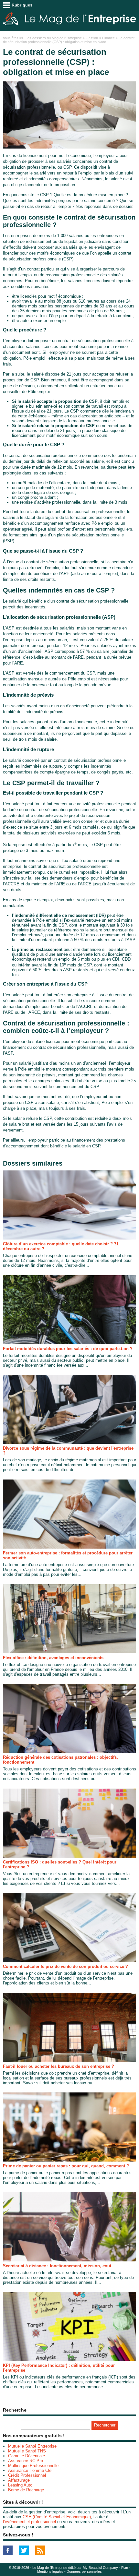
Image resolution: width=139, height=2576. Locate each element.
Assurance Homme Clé (30, 2470)
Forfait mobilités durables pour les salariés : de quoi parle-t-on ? (68, 1349)
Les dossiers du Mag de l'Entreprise (54, 38)
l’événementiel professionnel (29, 2522)
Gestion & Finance (100, 38)
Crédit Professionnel (27, 2475)
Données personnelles (84, 2571)
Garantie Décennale (27, 2456)
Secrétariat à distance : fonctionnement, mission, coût (57, 2266)
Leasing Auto (20, 2485)
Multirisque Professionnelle (33, 2466)
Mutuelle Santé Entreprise (32, 2446)
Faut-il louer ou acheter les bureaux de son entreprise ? (59, 2066)
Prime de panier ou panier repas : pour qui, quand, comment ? (66, 2166)
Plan (125, 2568)
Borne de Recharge (26, 2490)
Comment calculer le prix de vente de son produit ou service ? (65, 1966)
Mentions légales (50, 2571)
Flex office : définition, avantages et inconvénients (53, 1658)
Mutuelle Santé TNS (27, 2451)
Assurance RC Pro (26, 2461)
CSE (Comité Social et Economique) (57, 2517)
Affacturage (19, 2480)
